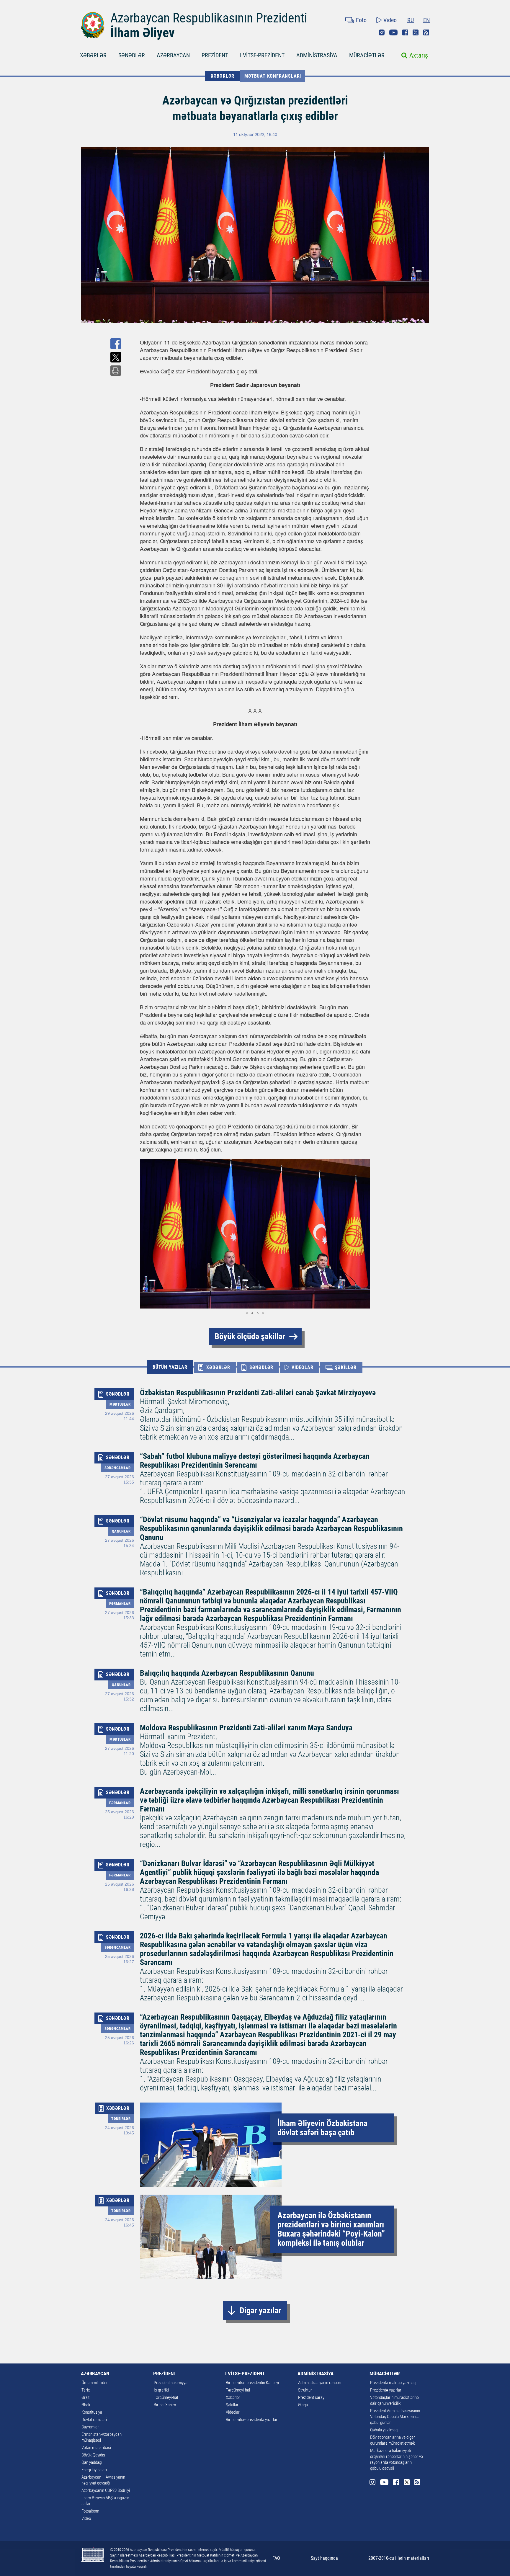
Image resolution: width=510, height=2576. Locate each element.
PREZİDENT (215, 55)
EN (426, 20)
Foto (361, 20)
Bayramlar (90, 2427)
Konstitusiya (92, 2412)
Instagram (382, 32)
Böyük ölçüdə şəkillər (250, 1336)
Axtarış (419, 55)
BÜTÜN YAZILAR (170, 1367)
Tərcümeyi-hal (166, 2397)
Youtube (393, 32)
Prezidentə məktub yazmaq (393, 2383)
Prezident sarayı (312, 2397)
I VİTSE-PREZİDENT (262, 55)
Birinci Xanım (165, 2405)
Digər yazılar (260, 2310)
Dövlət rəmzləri (94, 2420)
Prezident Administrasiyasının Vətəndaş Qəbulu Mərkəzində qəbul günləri (395, 2417)
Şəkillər (232, 2405)
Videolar (233, 2412)
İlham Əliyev (143, 33)
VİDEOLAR (302, 1367)
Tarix (86, 2390)
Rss (426, 32)
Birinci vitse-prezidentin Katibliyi (252, 2383)
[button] (145, 1234)
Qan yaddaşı (92, 2462)
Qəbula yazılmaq (384, 2430)
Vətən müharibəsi (96, 2448)
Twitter (416, 32)
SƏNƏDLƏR (132, 55)
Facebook (405, 32)
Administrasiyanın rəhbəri (320, 2383)
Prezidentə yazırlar (386, 2390)
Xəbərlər (233, 2397)
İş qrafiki (161, 2390)
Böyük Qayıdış (93, 2455)
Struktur (305, 2390)
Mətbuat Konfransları (273, 76)
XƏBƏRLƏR (93, 55)
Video (390, 20)
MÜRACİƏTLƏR (367, 55)
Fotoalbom (90, 2511)
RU (411, 20)
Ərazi (86, 2397)
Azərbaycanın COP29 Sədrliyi (106, 2490)
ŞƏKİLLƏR (346, 1367)
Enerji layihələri (94, 2470)
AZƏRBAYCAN (173, 55)
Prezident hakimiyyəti (172, 2383)
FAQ (276, 2558)
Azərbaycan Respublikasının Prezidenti (209, 18)
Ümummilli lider (95, 2383)
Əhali (86, 2405)
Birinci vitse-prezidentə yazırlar (252, 2420)
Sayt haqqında (324, 2558)
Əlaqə (303, 2405)
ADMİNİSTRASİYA (317, 55)
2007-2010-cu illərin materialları (399, 2558)
